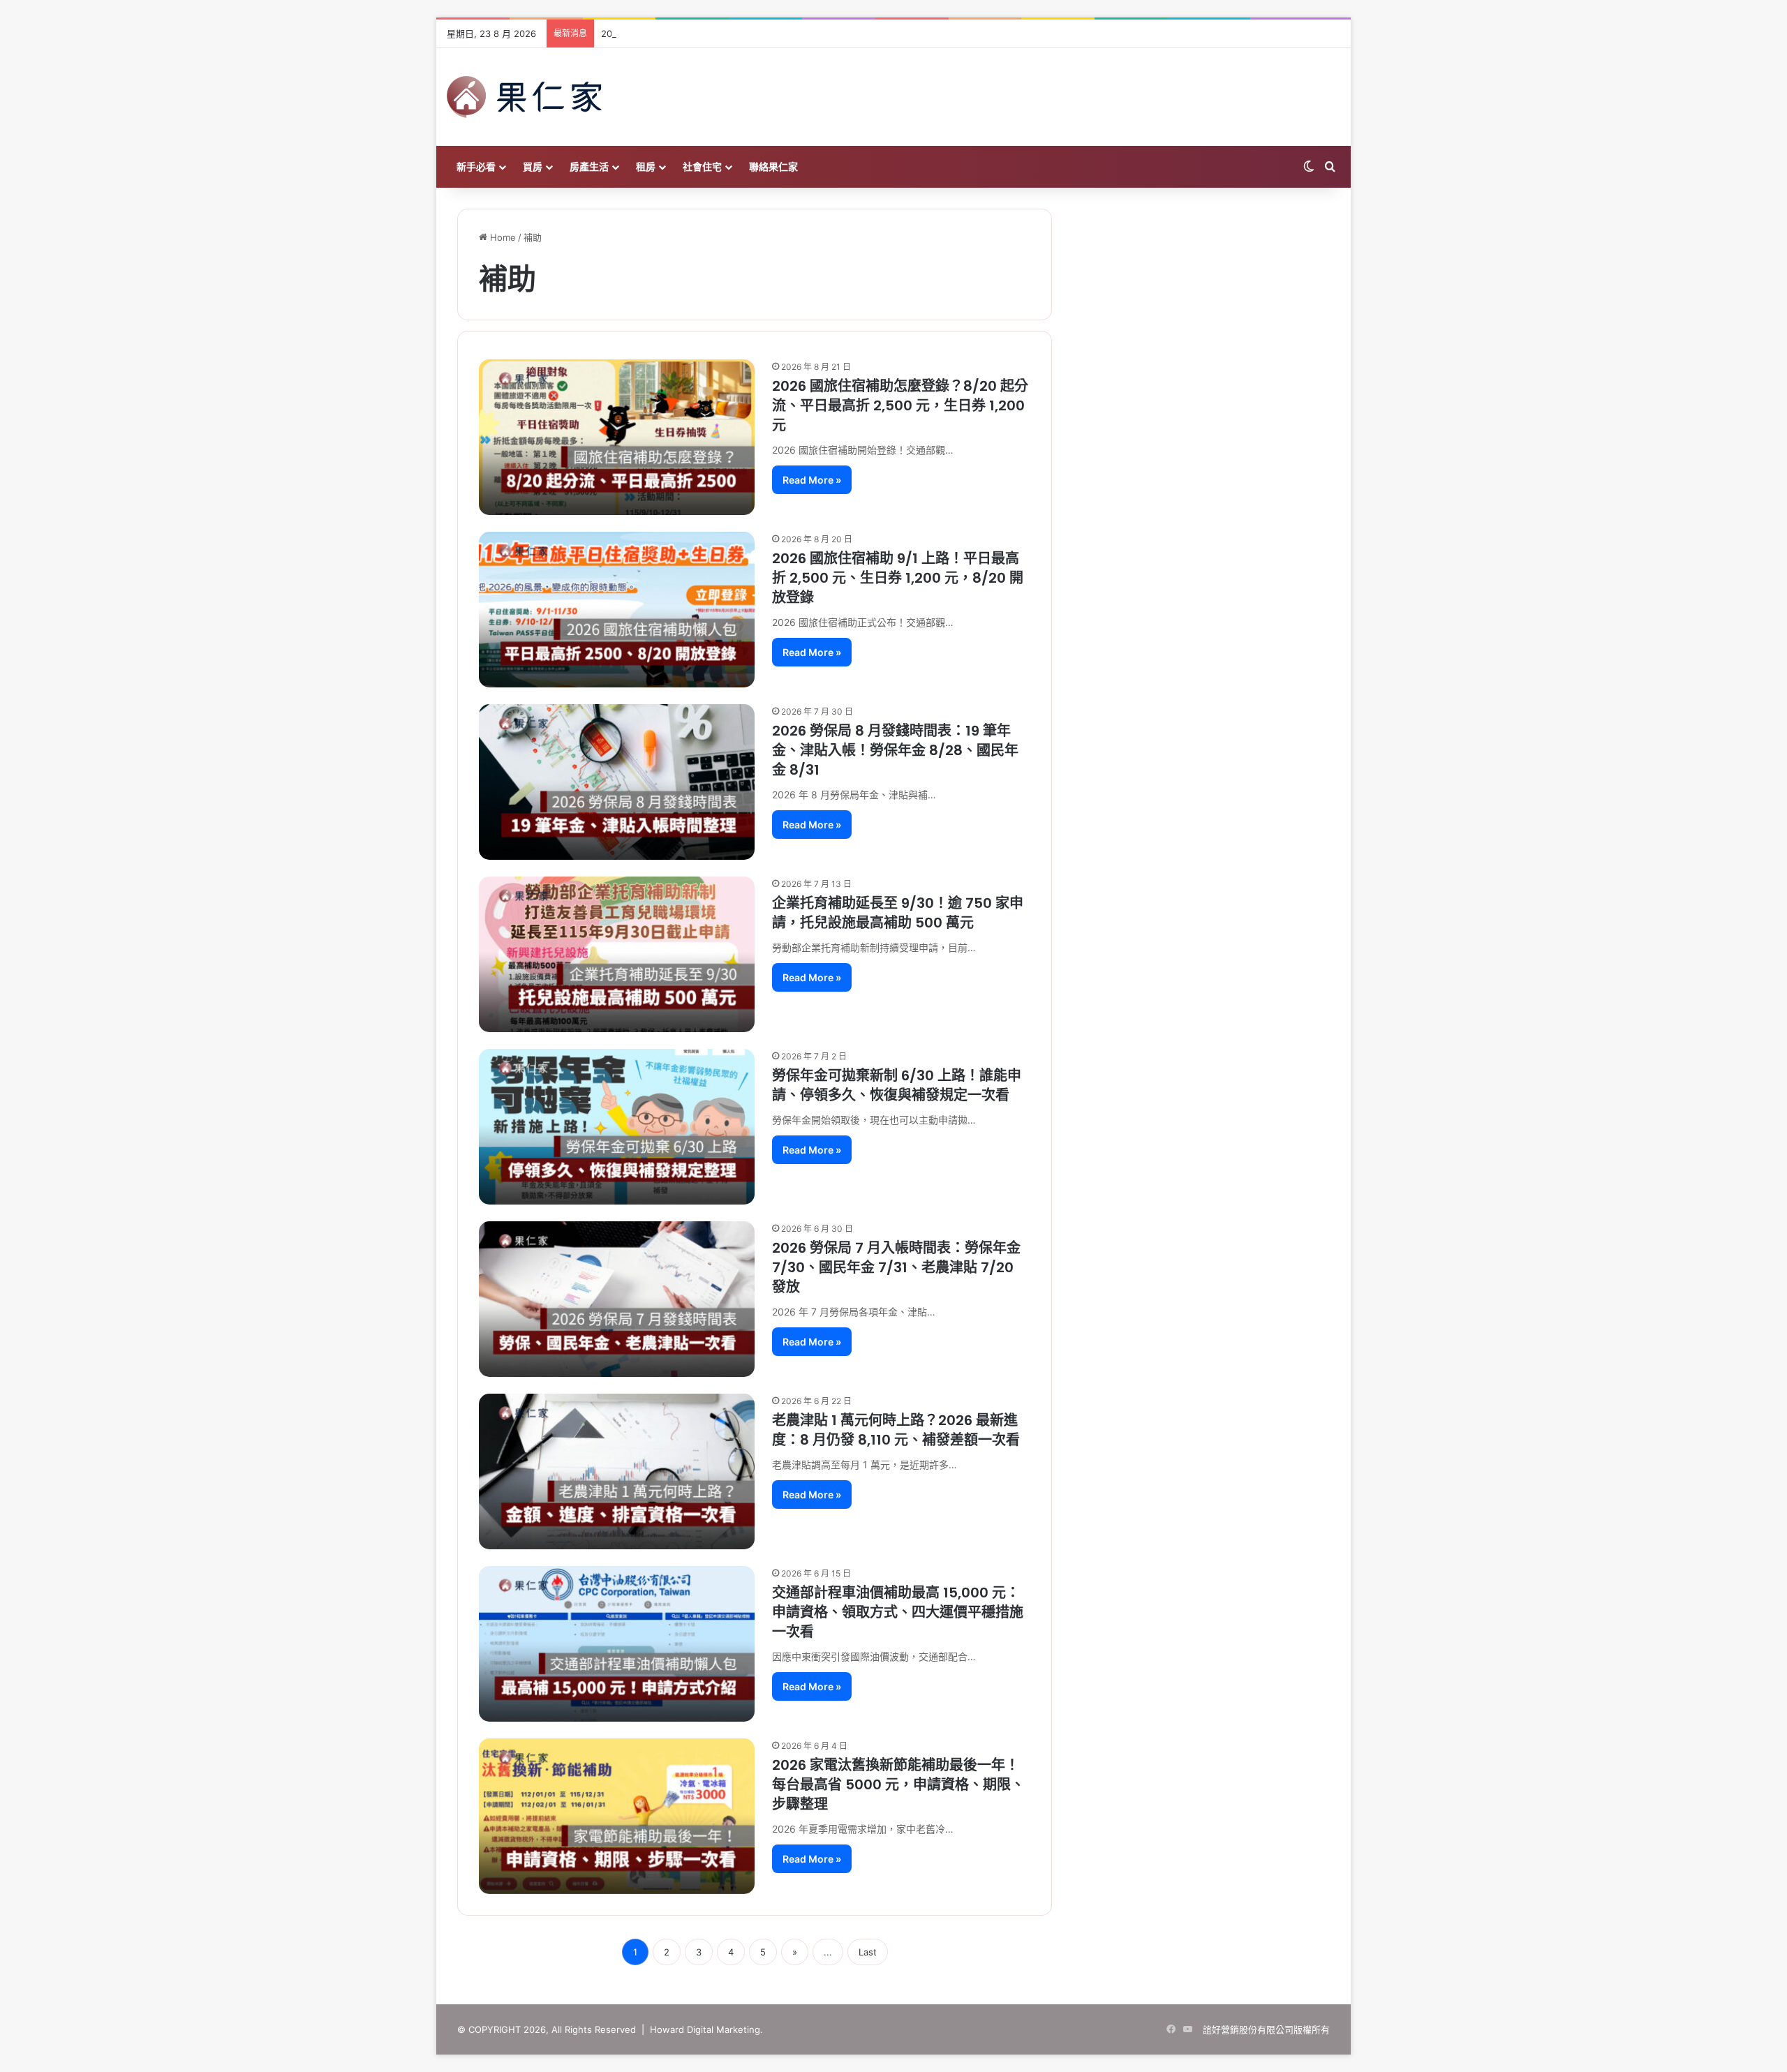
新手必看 (476, 166)
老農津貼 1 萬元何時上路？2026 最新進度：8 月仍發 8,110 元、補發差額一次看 (896, 1430)
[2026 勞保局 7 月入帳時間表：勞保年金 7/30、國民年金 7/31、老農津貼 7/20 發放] (617, 1299)
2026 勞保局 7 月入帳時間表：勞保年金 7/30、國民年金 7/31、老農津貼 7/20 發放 (896, 1267)
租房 (646, 166)
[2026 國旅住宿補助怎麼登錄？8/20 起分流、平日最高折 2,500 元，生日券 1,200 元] (617, 437)
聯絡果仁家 (773, 166)
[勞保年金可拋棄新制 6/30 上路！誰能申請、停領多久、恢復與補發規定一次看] (617, 1127)
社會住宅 (702, 166)
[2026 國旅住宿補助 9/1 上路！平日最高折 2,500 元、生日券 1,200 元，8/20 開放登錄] (617, 610)
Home (502, 237)
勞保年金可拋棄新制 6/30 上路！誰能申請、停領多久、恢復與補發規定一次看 (897, 1085)
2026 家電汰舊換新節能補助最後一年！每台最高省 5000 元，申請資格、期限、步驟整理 (898, 1784)
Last (868, 1952)
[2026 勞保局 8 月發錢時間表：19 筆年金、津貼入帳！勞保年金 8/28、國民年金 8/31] (617, 782)
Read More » (812, 480)
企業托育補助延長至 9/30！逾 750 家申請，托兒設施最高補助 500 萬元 (898, 913)
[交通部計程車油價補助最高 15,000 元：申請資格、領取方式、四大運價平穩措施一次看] (617, 1644)
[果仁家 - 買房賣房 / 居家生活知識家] (524, 97)
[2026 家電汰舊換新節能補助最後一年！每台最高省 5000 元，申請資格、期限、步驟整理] (617, 1816)
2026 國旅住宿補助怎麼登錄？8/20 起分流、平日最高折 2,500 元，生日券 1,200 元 (773, 33)
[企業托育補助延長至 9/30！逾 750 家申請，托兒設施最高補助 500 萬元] (617, 954)
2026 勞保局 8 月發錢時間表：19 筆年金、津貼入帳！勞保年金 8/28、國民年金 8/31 (895, 750)
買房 (533, 166)
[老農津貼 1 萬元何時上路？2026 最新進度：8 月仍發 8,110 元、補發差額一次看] (617, 1471)
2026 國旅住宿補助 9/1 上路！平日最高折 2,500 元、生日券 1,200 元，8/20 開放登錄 (898, 578)
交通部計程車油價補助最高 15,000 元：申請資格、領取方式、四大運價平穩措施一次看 (898, 1612)
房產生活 (589, 166)
